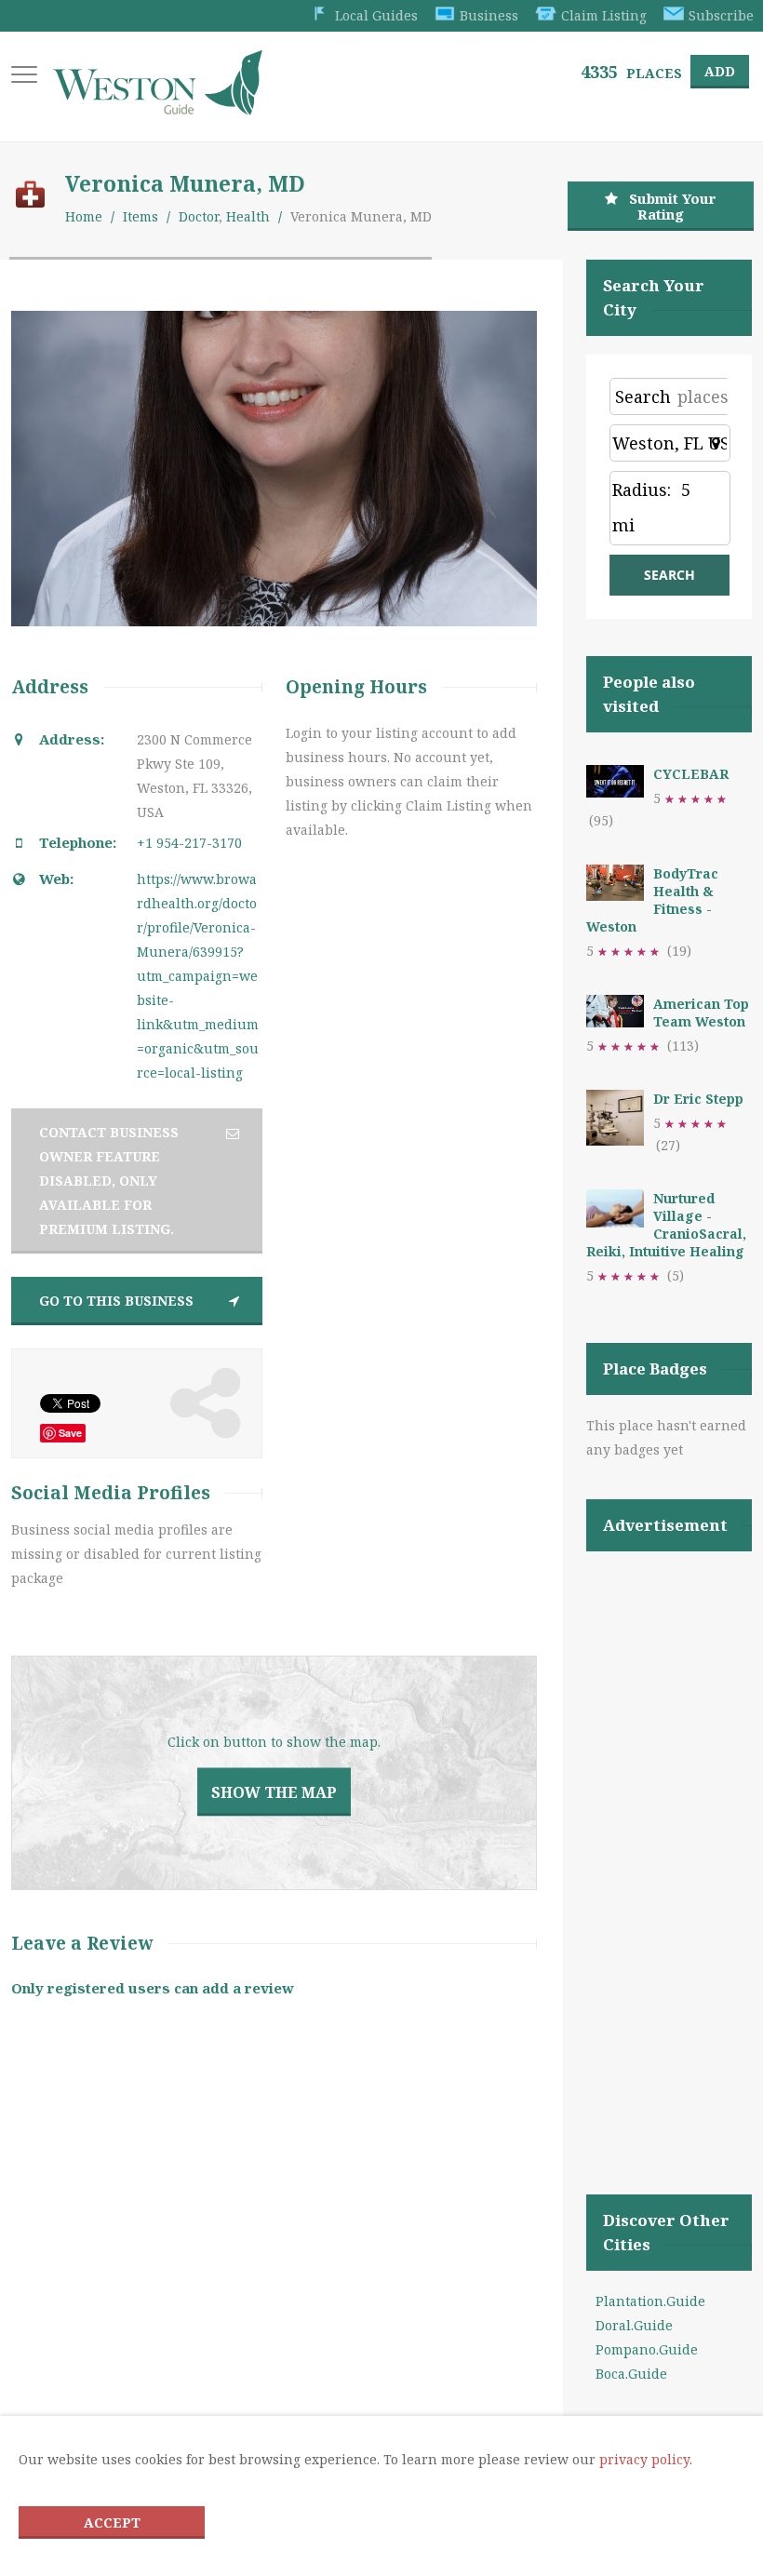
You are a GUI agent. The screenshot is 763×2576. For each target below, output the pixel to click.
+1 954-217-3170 (189, 843)
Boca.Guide (631, 2374)
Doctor (199, 216)
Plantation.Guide (650, 2301)
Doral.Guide (634, 2325)
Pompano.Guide (647, 2349)
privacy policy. (646, 2459)
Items (141, 216)
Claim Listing (604, 15)
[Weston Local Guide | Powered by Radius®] (158, 108)
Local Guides (376, 15)
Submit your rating (673, 206)
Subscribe (721, 15)
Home (84, 216)
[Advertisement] (669, 1849)
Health (248, 216)
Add (720, 71)
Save (70, 1433)
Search (643, 396)
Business (489, 15)
